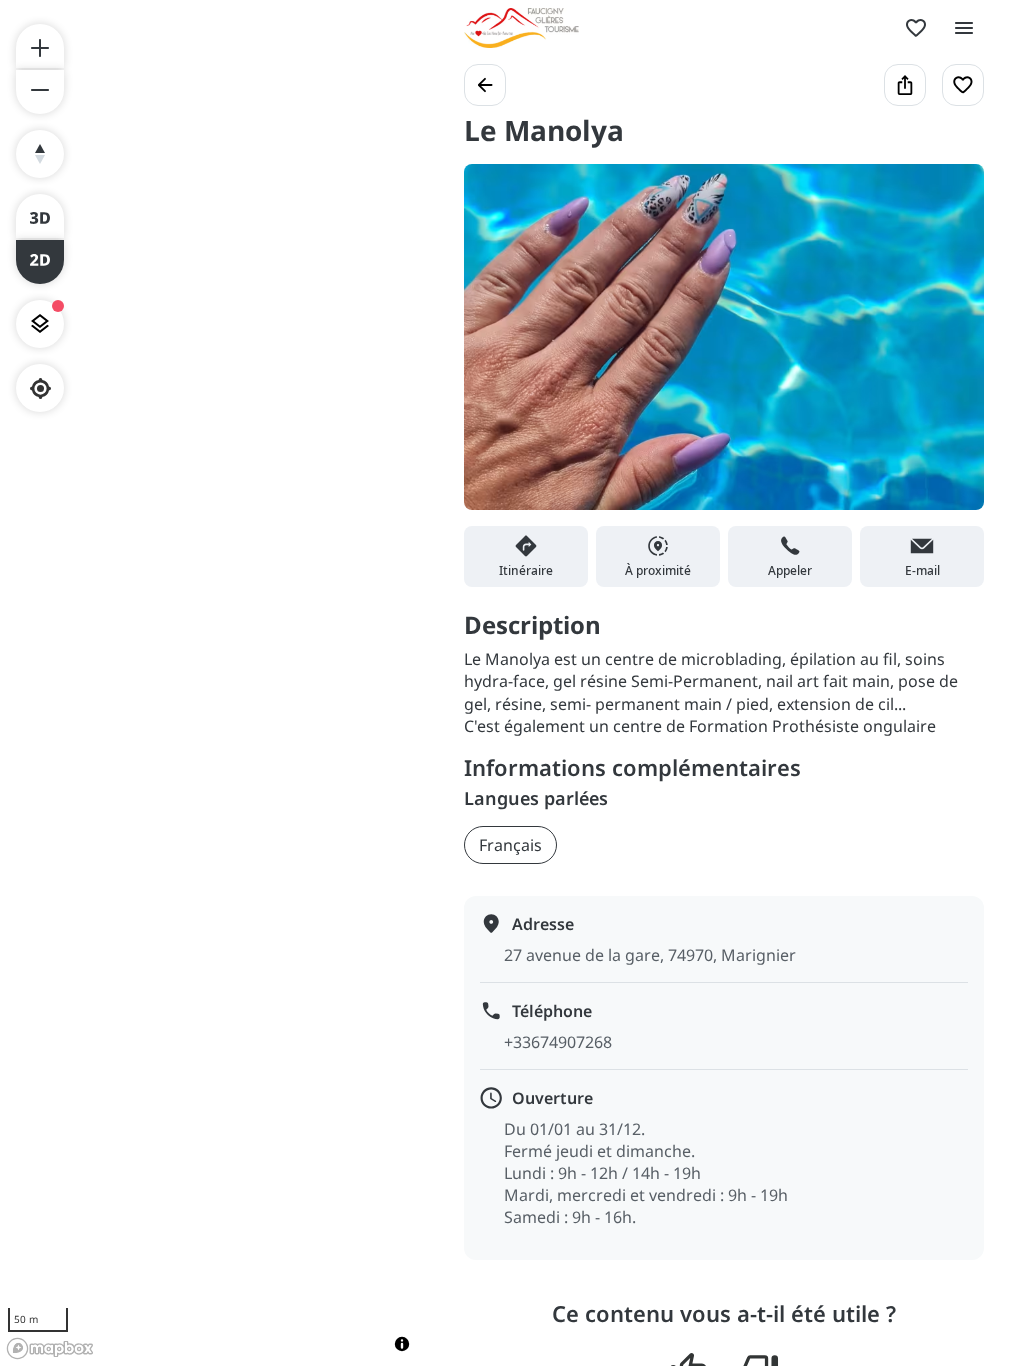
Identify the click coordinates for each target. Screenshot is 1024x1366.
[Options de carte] (40, 324)
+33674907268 (558, 1042)
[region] (212, 683)
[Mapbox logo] (50, 1348)
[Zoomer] (40, 46)
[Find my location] (40, 388)
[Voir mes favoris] (916, 28)
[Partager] (905, 85)
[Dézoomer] (40, 92)
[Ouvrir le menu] (964, 28)
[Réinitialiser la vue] (40, 154)
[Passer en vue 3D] (40, 216)
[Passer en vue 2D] (40, 262)
